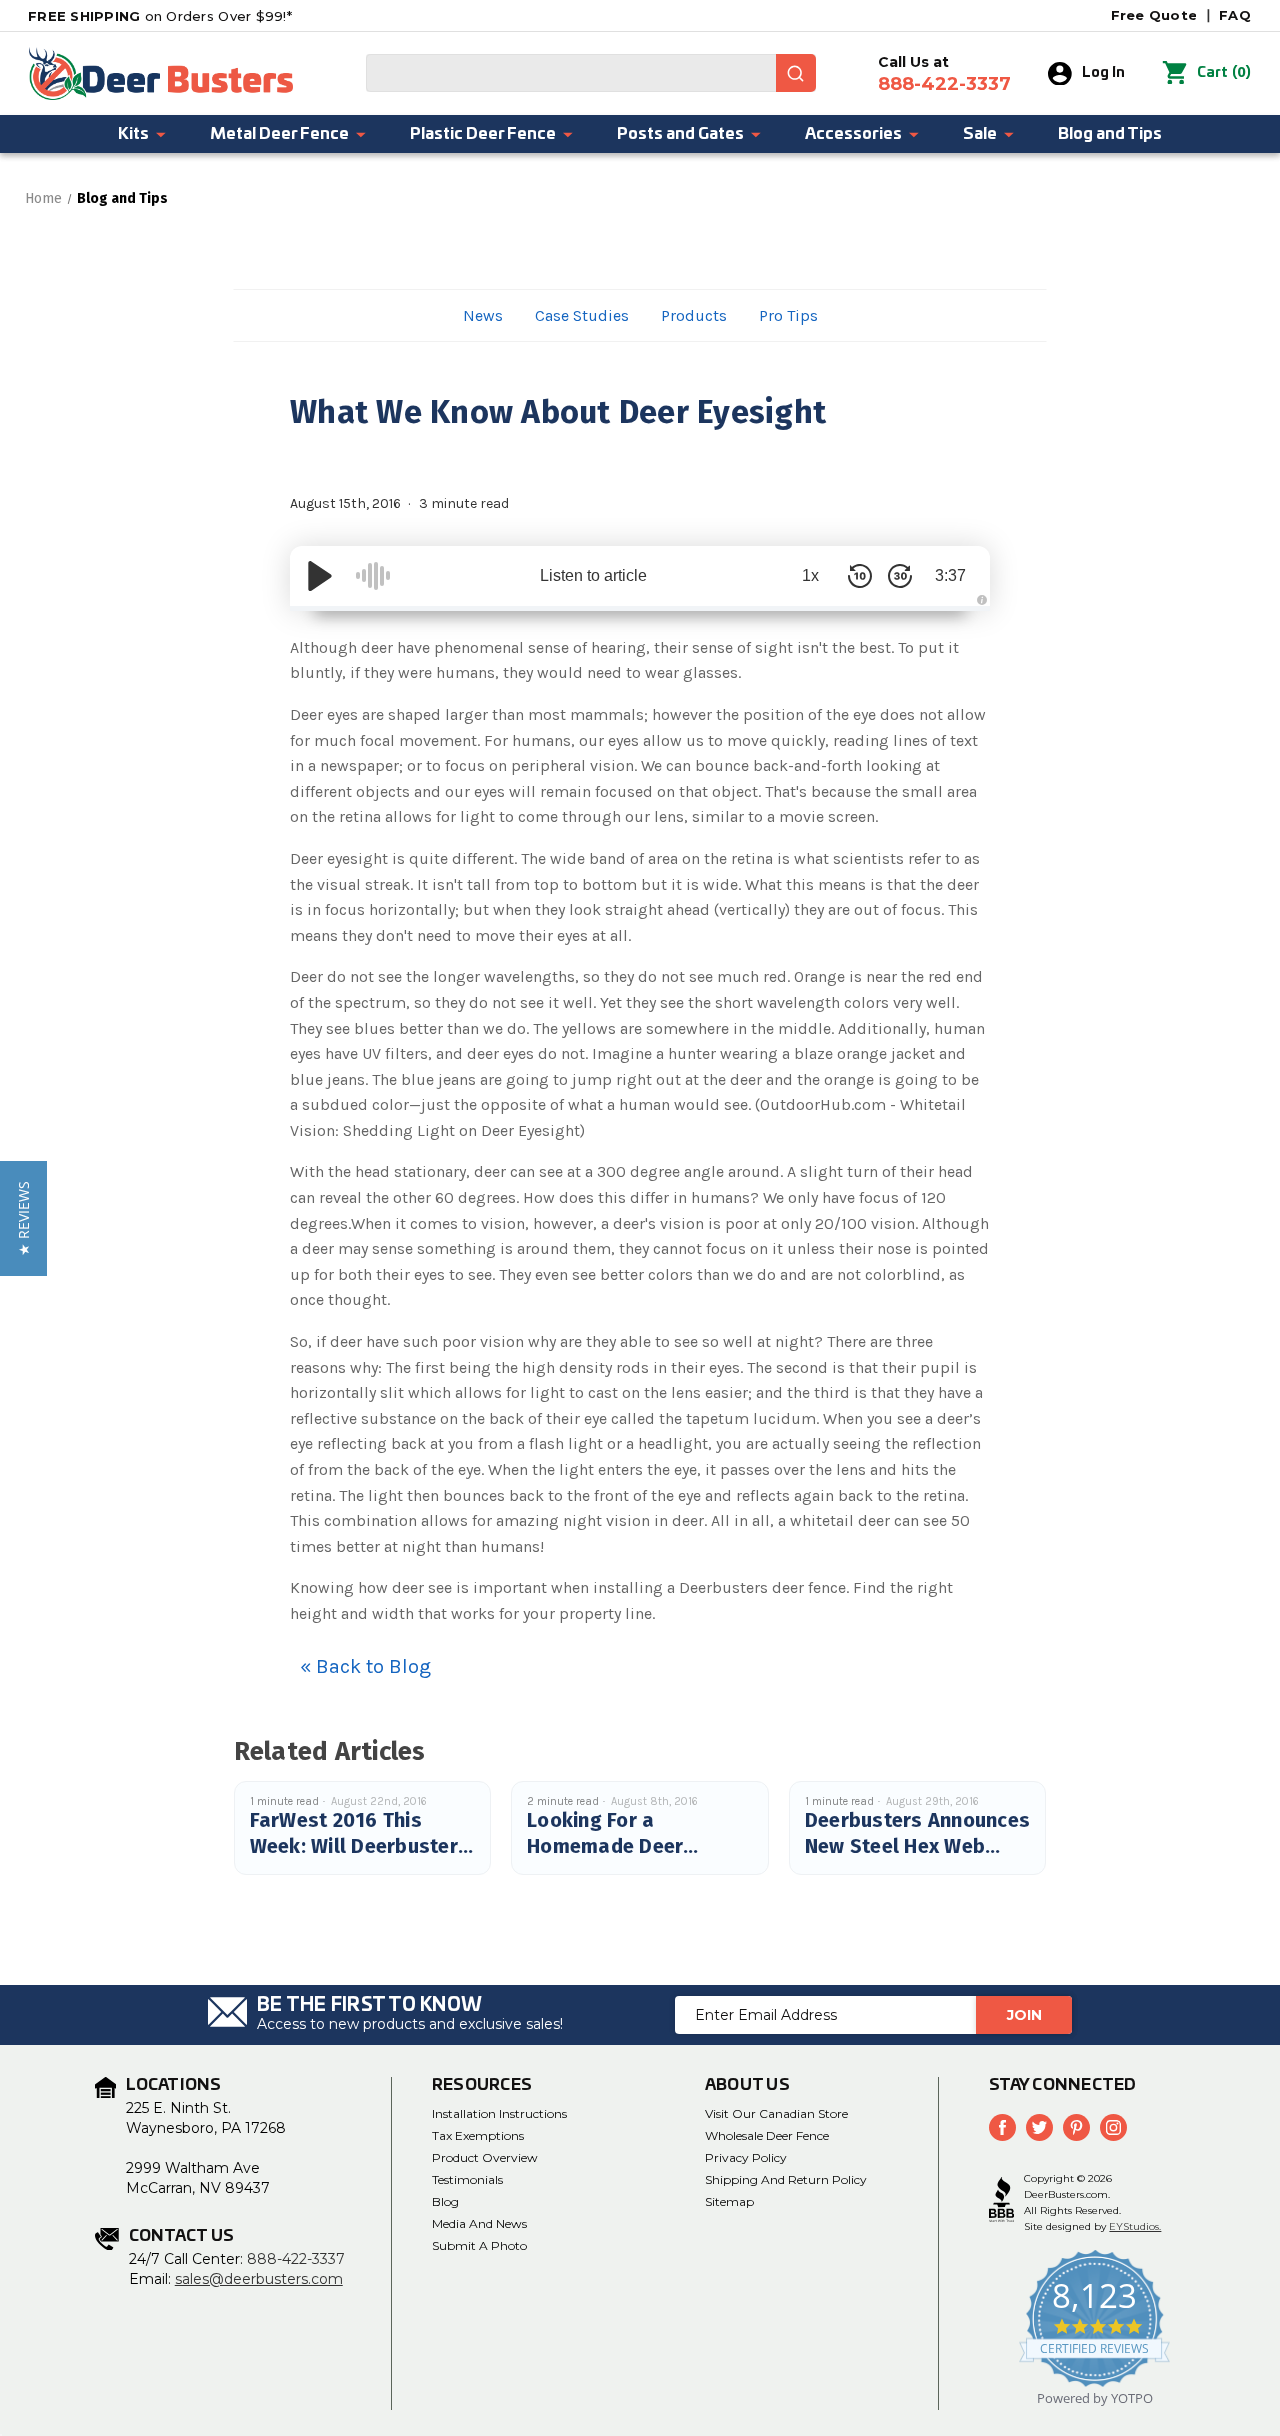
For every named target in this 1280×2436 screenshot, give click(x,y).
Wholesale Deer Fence (767, 2135)
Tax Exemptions (478, 2135)
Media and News (479, 2223)
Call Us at (944, 74)
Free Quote (1154, 15)
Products (694, 315)
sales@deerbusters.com (259, 2279)
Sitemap (729, 2201)
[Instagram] (1113, 2127)
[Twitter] (1039, 2127)
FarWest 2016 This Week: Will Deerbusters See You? (360, 1846)
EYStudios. (1135, 2226)
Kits (133, 134)
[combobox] (591, 73)
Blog (445, 2201)
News (483, 315)
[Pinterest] (1076, 2127)
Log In (1103, 73)
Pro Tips (788, 315)
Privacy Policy (746, 2157)
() (1224, 72)
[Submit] (796, 73)
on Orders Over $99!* (160, 16)
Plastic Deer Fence (483, 134)
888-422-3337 (296, 2259)
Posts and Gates (680, 134)
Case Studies (582, 315)
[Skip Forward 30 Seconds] (900, 576)
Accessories (853, 134)
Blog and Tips (1110, 134)
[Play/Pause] (320, 576)
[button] (23, 1218)
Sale (980, 134)
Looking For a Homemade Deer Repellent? (605, 1846)
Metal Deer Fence (279, 134)
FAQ (1235, 15)
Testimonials (467, 2179)
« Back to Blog (365, 1666)
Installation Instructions (499, 2113)
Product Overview (485, 2157)
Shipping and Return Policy (786, 2179)
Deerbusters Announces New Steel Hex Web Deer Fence (917, 1846)
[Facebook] (1002, 2127)
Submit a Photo (479, 2245)
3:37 (950, 575)
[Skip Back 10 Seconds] (860, 576)
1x (810, 575)
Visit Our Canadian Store (776, 2113)
